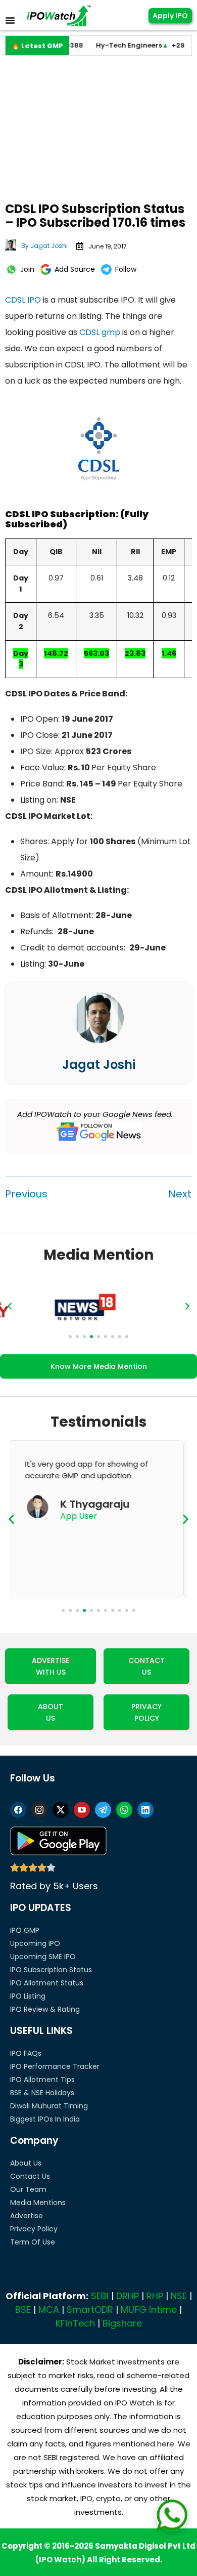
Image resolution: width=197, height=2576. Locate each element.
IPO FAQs (26, 2053)
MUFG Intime (149, 2310)
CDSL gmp (100, 332)
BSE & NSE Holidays (42, 2093)
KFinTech (75, 2323)
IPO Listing (28, 1996)
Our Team (28, 2189)
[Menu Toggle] (10, 20)
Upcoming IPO (35, 1943)
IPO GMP (25, 1930)
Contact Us (30, 2176)
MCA (49, 2310)
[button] (10, 1306)
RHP (155, 2296)
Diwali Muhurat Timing (49, 2106)
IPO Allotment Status (47, 1983)
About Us (26, 2163)
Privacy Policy (34, 2229)
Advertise (27, 2216)
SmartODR (90, 2310)
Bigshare (122, 2323)
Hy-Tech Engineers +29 (120, 45)
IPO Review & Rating (45, 2009)
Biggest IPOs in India (45, 2119)
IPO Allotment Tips (42, 2080)
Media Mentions (38, 2203)
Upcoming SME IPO (43, 1957)
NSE (179, 2296)
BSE (23, 2310)
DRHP (128, 2296)
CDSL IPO (23, 300)
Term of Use (33, 2242)
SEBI (100, 2296)
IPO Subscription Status (51, 1970)
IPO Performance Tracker (55, 2066)
